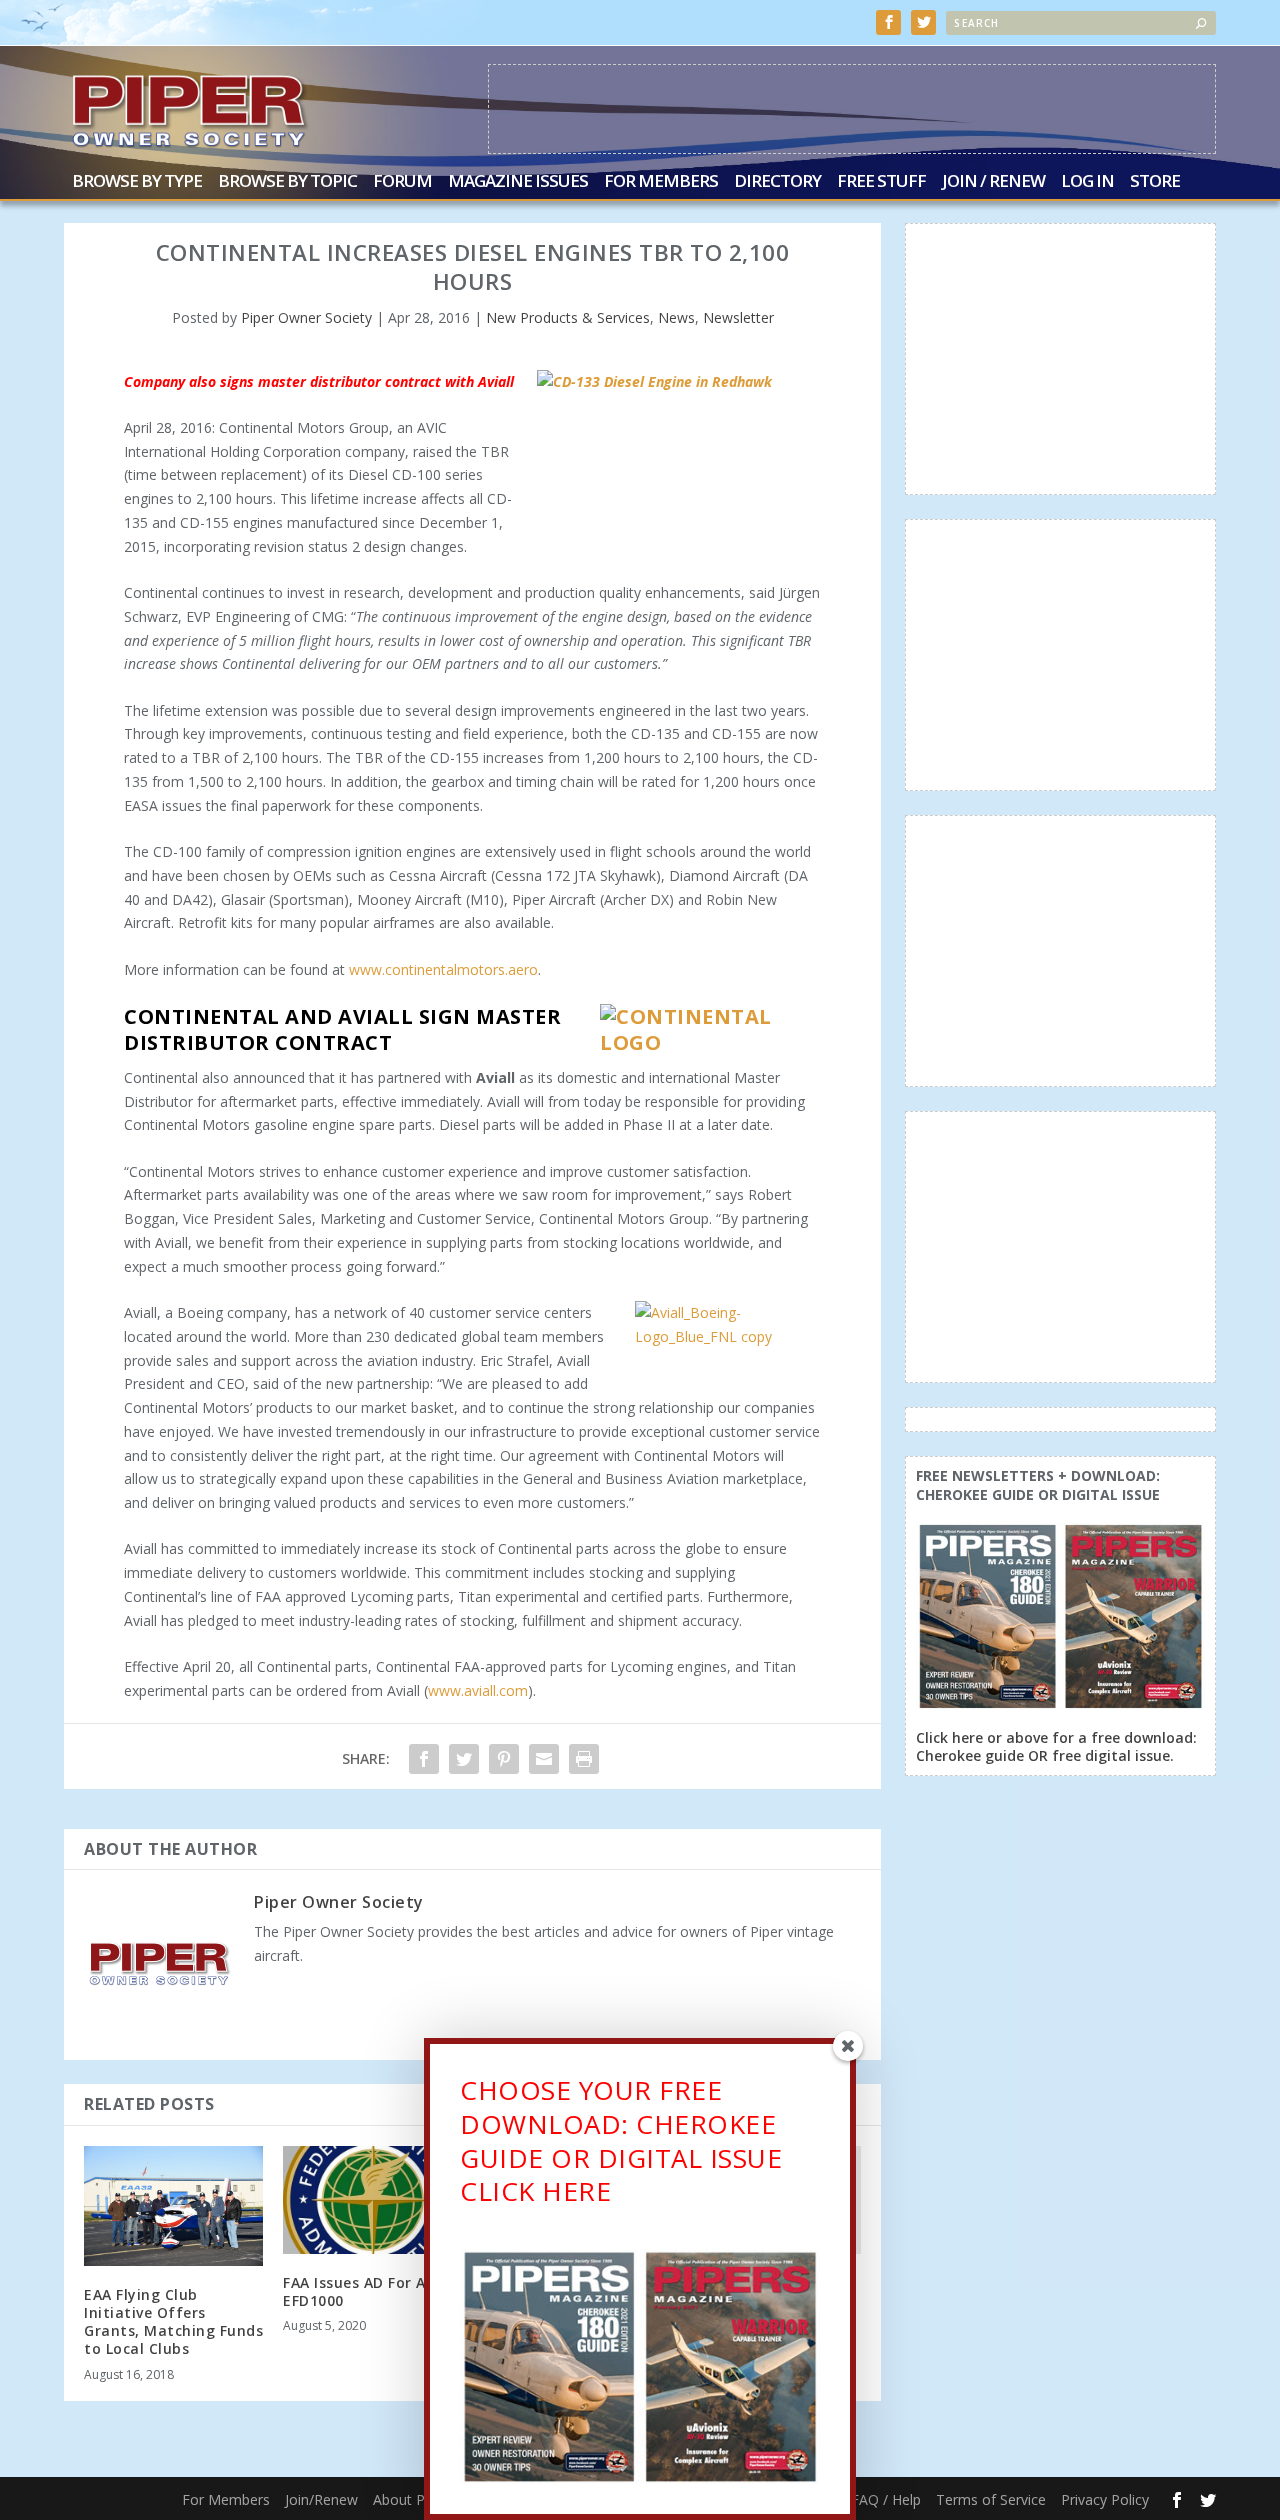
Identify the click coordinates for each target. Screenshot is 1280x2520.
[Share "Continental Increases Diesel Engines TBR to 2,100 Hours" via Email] (544, 1759)
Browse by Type (137, 182)
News (676, 317)
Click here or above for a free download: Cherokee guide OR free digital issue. (1056, 1746)
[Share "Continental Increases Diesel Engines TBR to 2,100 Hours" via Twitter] (464, 1759)
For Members (661, 182)
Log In (1087, 182)
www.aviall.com (478, 1690)
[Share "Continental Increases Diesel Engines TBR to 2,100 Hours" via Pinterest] (504, 1759)
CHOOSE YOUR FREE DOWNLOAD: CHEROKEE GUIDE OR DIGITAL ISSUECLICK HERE (621, 2140)
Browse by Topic (287, 182)
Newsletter (738, 317)
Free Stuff (881, 182)
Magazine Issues (518, 182)
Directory (777, 182)
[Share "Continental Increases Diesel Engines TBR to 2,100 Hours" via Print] (584, 1759)
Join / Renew (993, 182)
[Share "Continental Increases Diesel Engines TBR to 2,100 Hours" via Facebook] (424, 1759)
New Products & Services (568, 317)
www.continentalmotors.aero (443, 969)
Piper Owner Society (306, 317)
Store (1155, 182)
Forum (402, 182)
